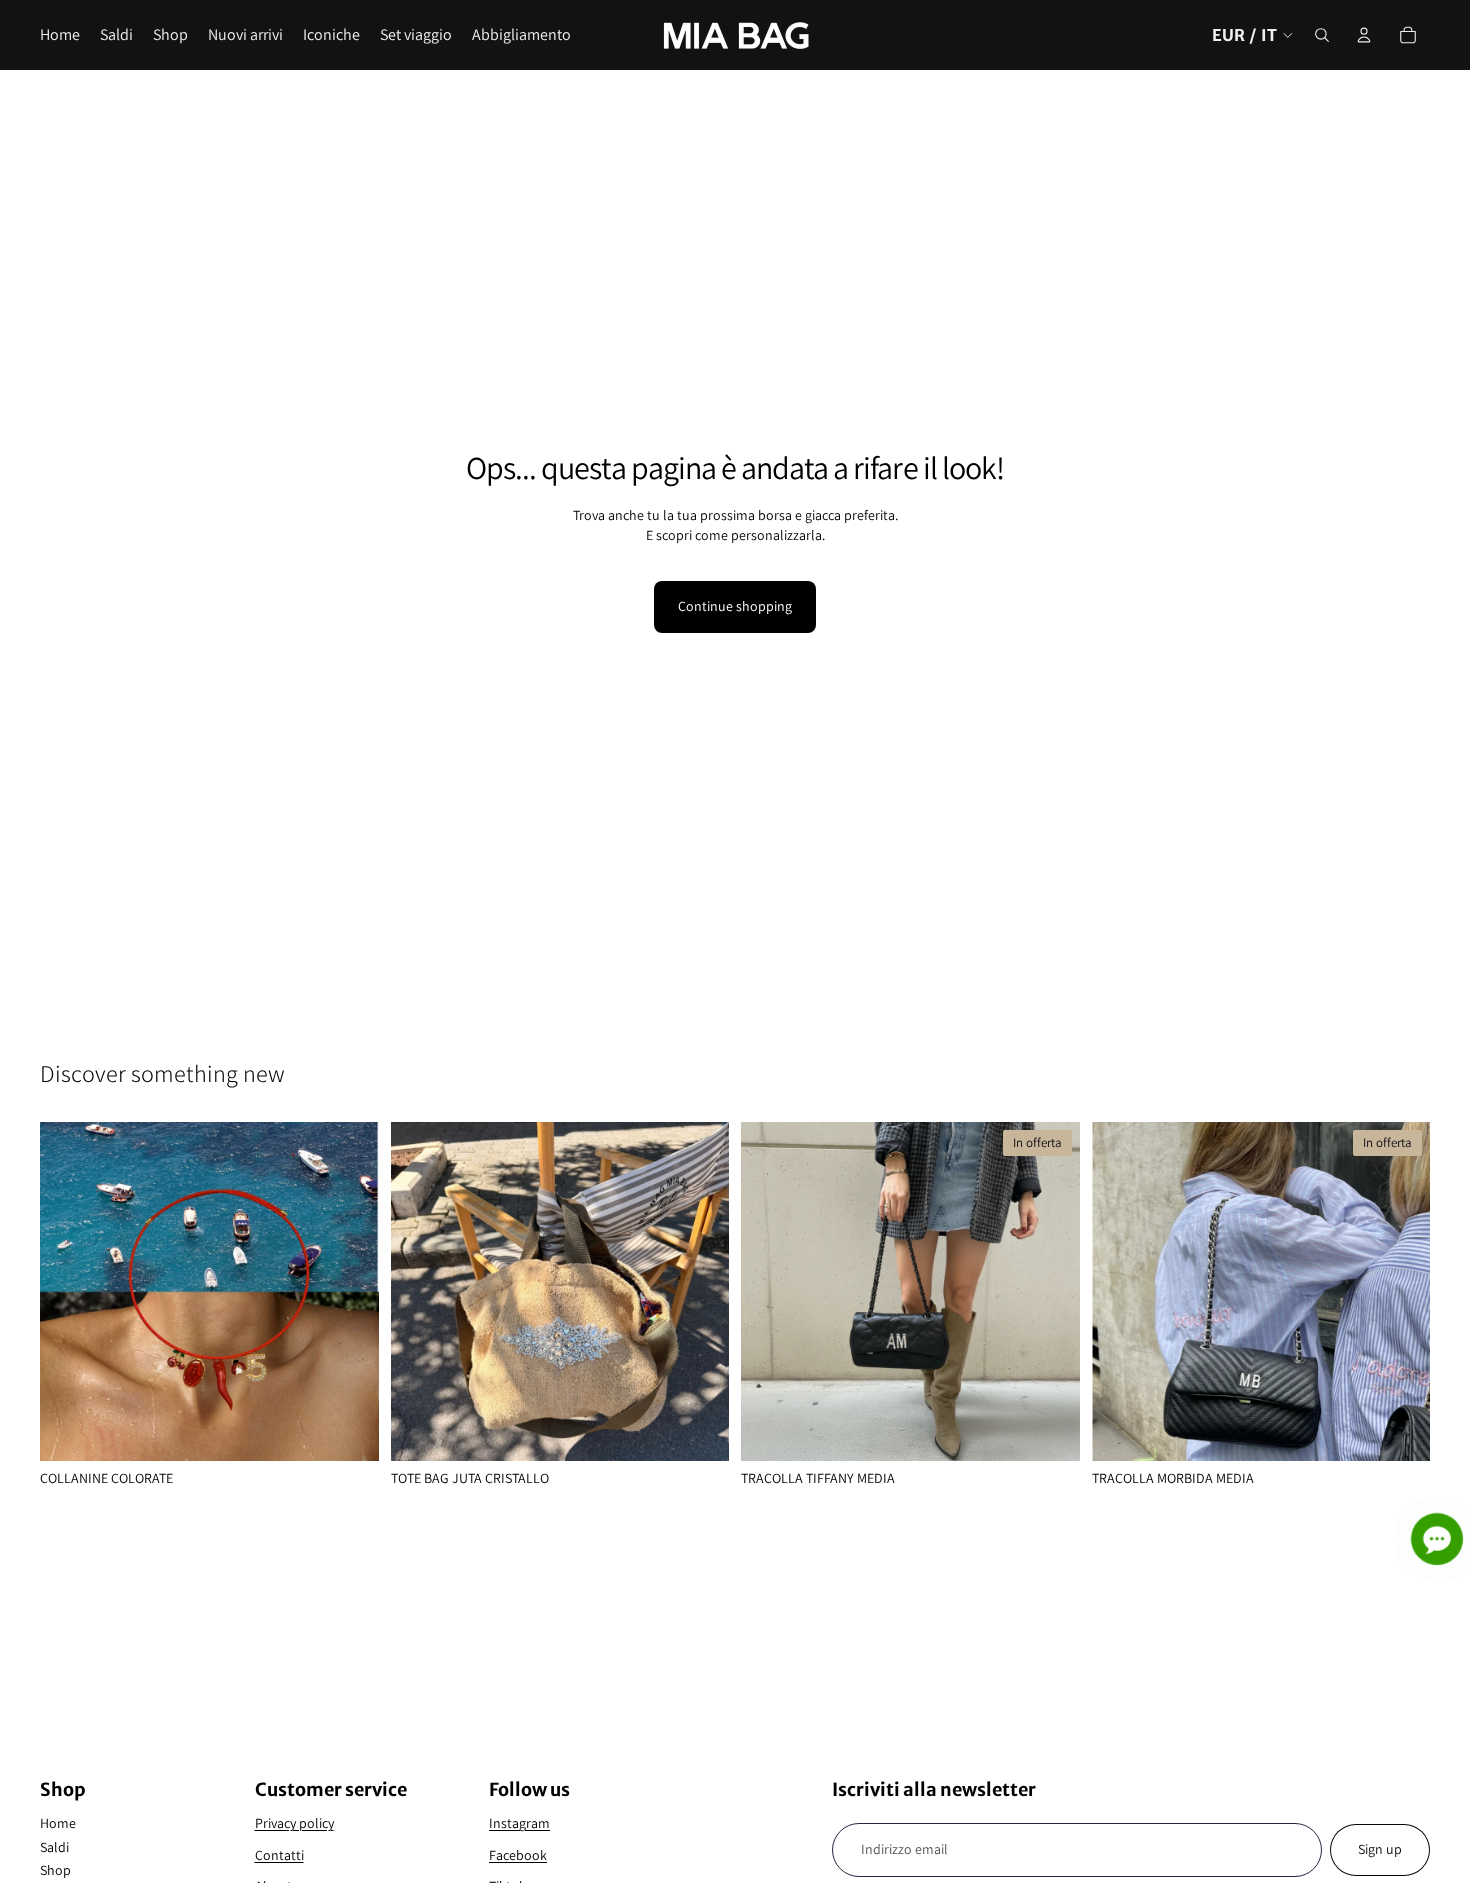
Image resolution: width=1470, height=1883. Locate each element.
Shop (55, 1870)
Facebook (518, 1855)
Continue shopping (735, 606)
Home (58, 1823)
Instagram (519, 1823)
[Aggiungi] (698, 1430)
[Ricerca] (1322, 35)
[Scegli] (348, 1430)
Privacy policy (294, 1823)
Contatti (279, 1855)
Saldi (54, 1847)
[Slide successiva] (349, 1292)
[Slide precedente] (70, 1292)
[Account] (1364, 35)
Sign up (1380, 1849)
